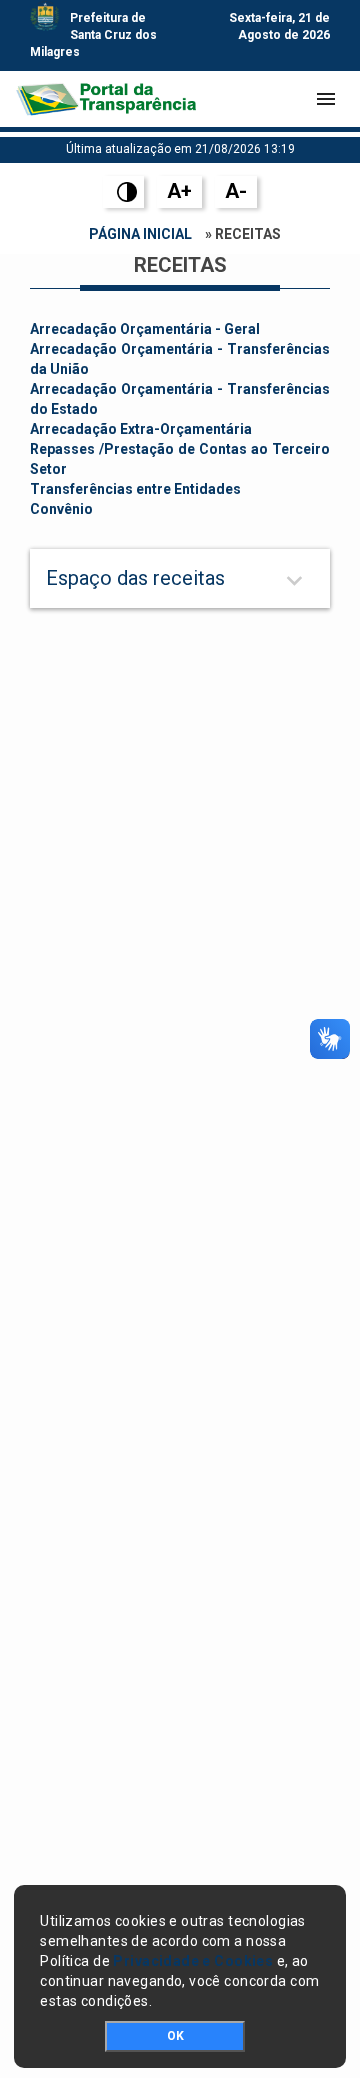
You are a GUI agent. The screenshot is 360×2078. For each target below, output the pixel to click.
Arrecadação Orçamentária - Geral (145, 329)
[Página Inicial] (106, 99)
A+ (179, 191)
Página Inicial (140, 234)
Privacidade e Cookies (193, 1961)
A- (236, 191)
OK (175, 2036)
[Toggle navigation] (326, 99)
